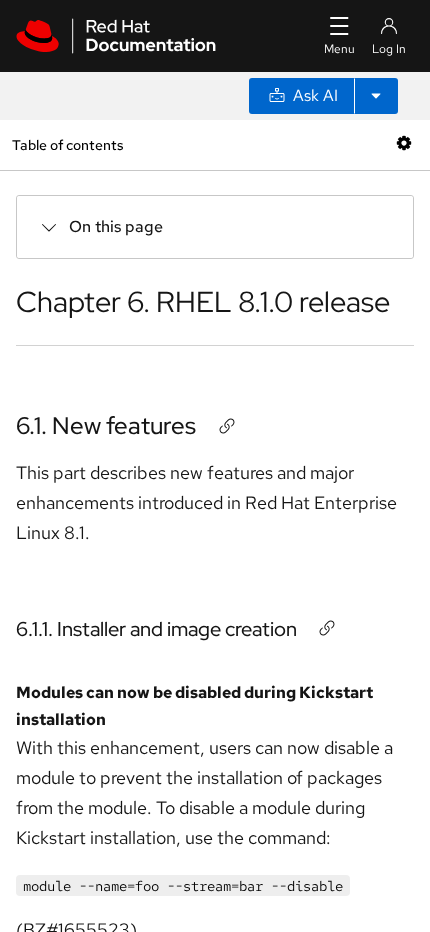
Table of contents (67, 144)
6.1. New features (106, 425)
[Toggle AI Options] (376, 96)
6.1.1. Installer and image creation (156, 629)
